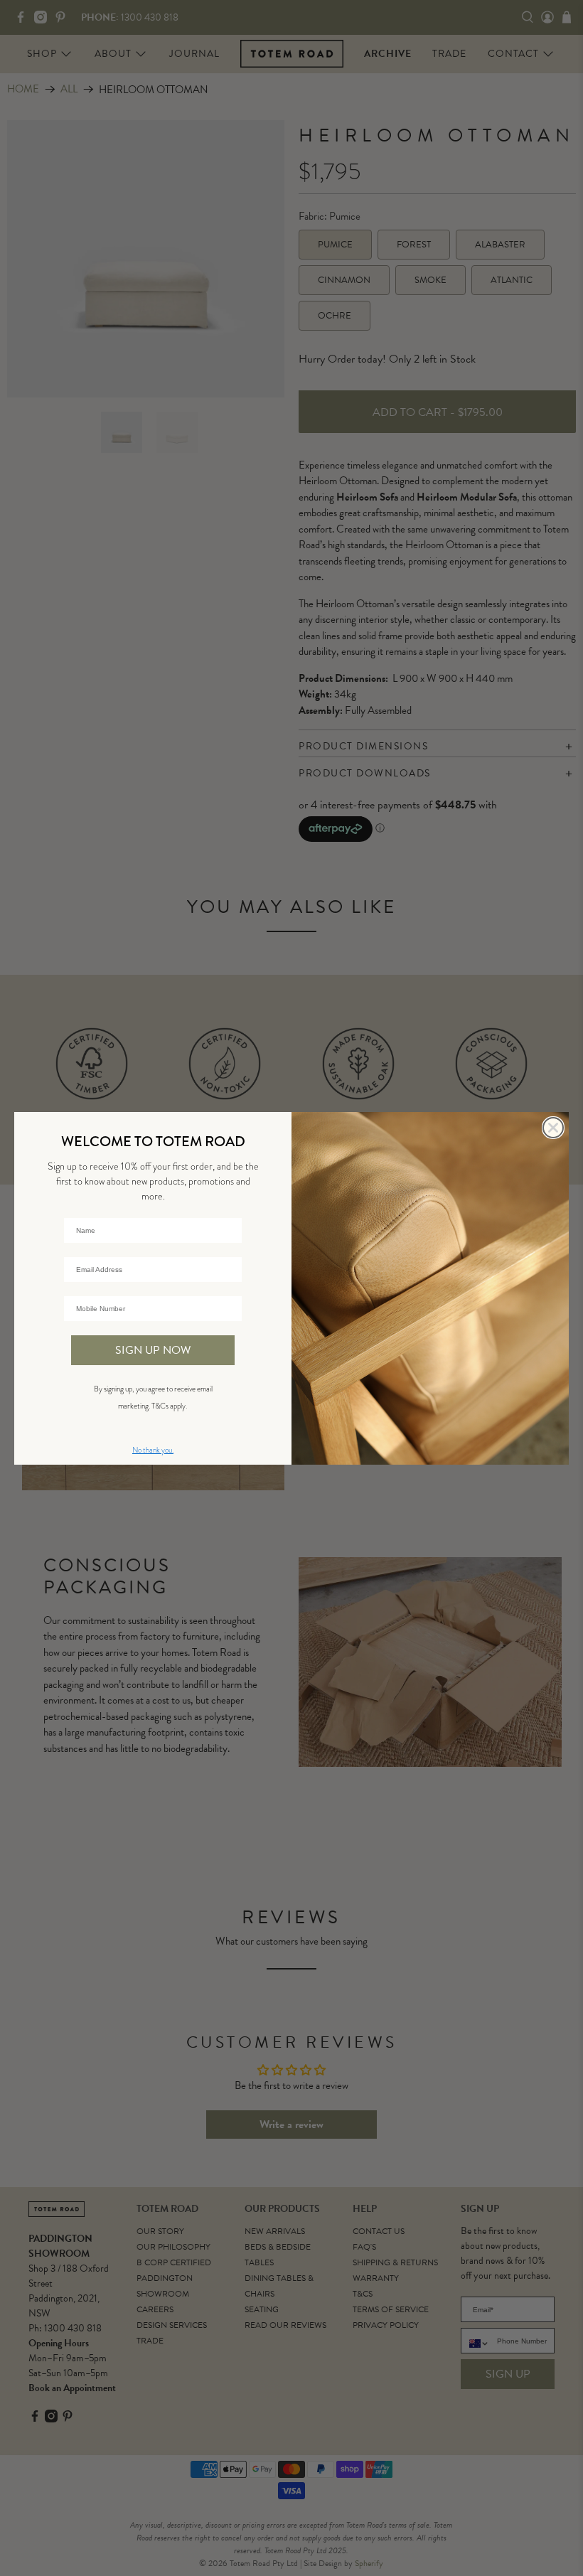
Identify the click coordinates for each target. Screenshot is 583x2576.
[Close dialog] (553, 1128)
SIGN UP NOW (153, 1350)
